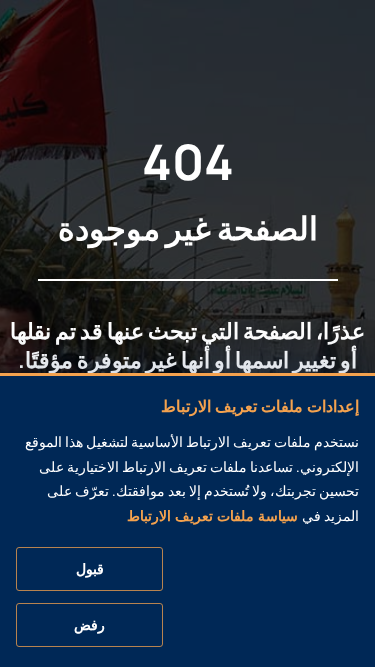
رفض (89, 625)
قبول (90, 569)
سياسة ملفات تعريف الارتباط (212, 516)
